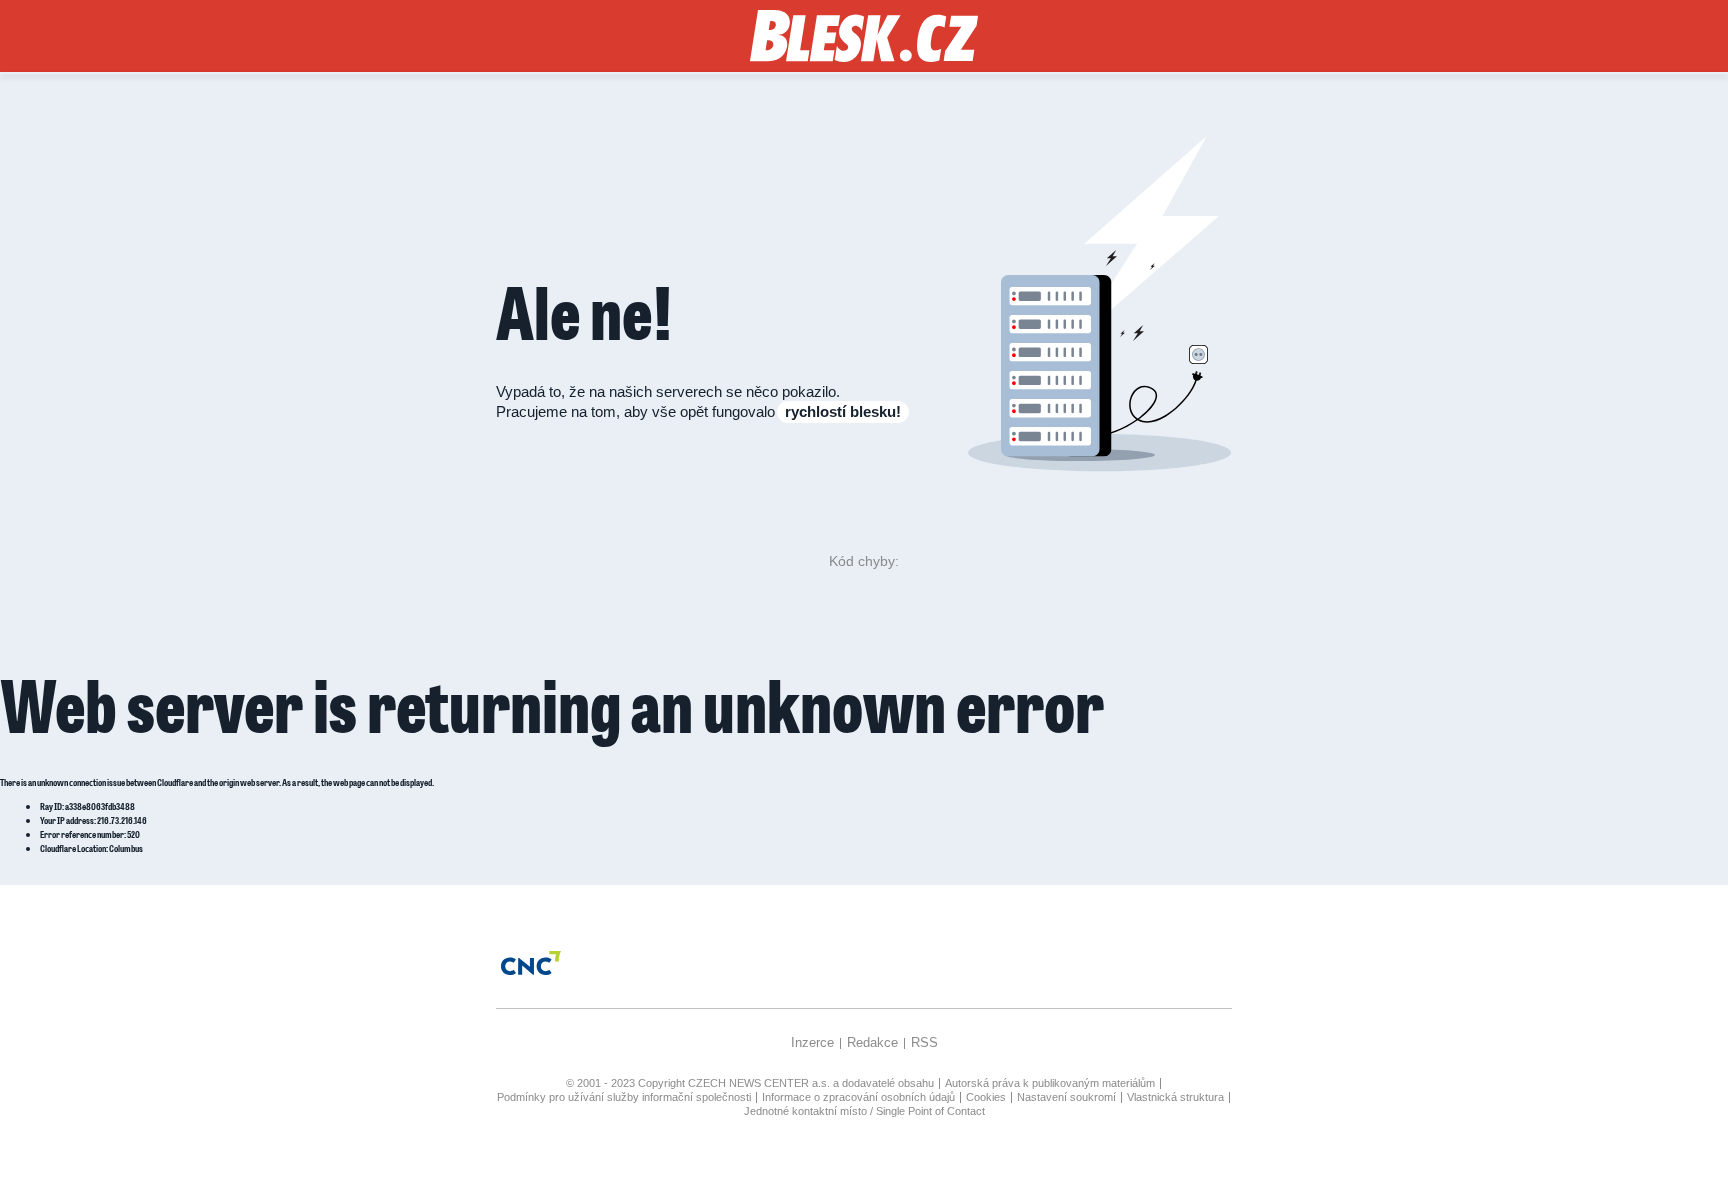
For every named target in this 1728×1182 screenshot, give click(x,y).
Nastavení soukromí (1066, 1097)
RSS (924, 1042)
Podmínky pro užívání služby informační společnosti (624, 1097)
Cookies (986, 1097)
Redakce (872, 1042)
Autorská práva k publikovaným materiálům (1050, 1083)
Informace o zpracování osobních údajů (858, 1097)
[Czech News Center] (531, 963)
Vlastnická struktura (1175, 1097)
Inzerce (812, 1042)
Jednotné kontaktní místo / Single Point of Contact (864, 1111)
